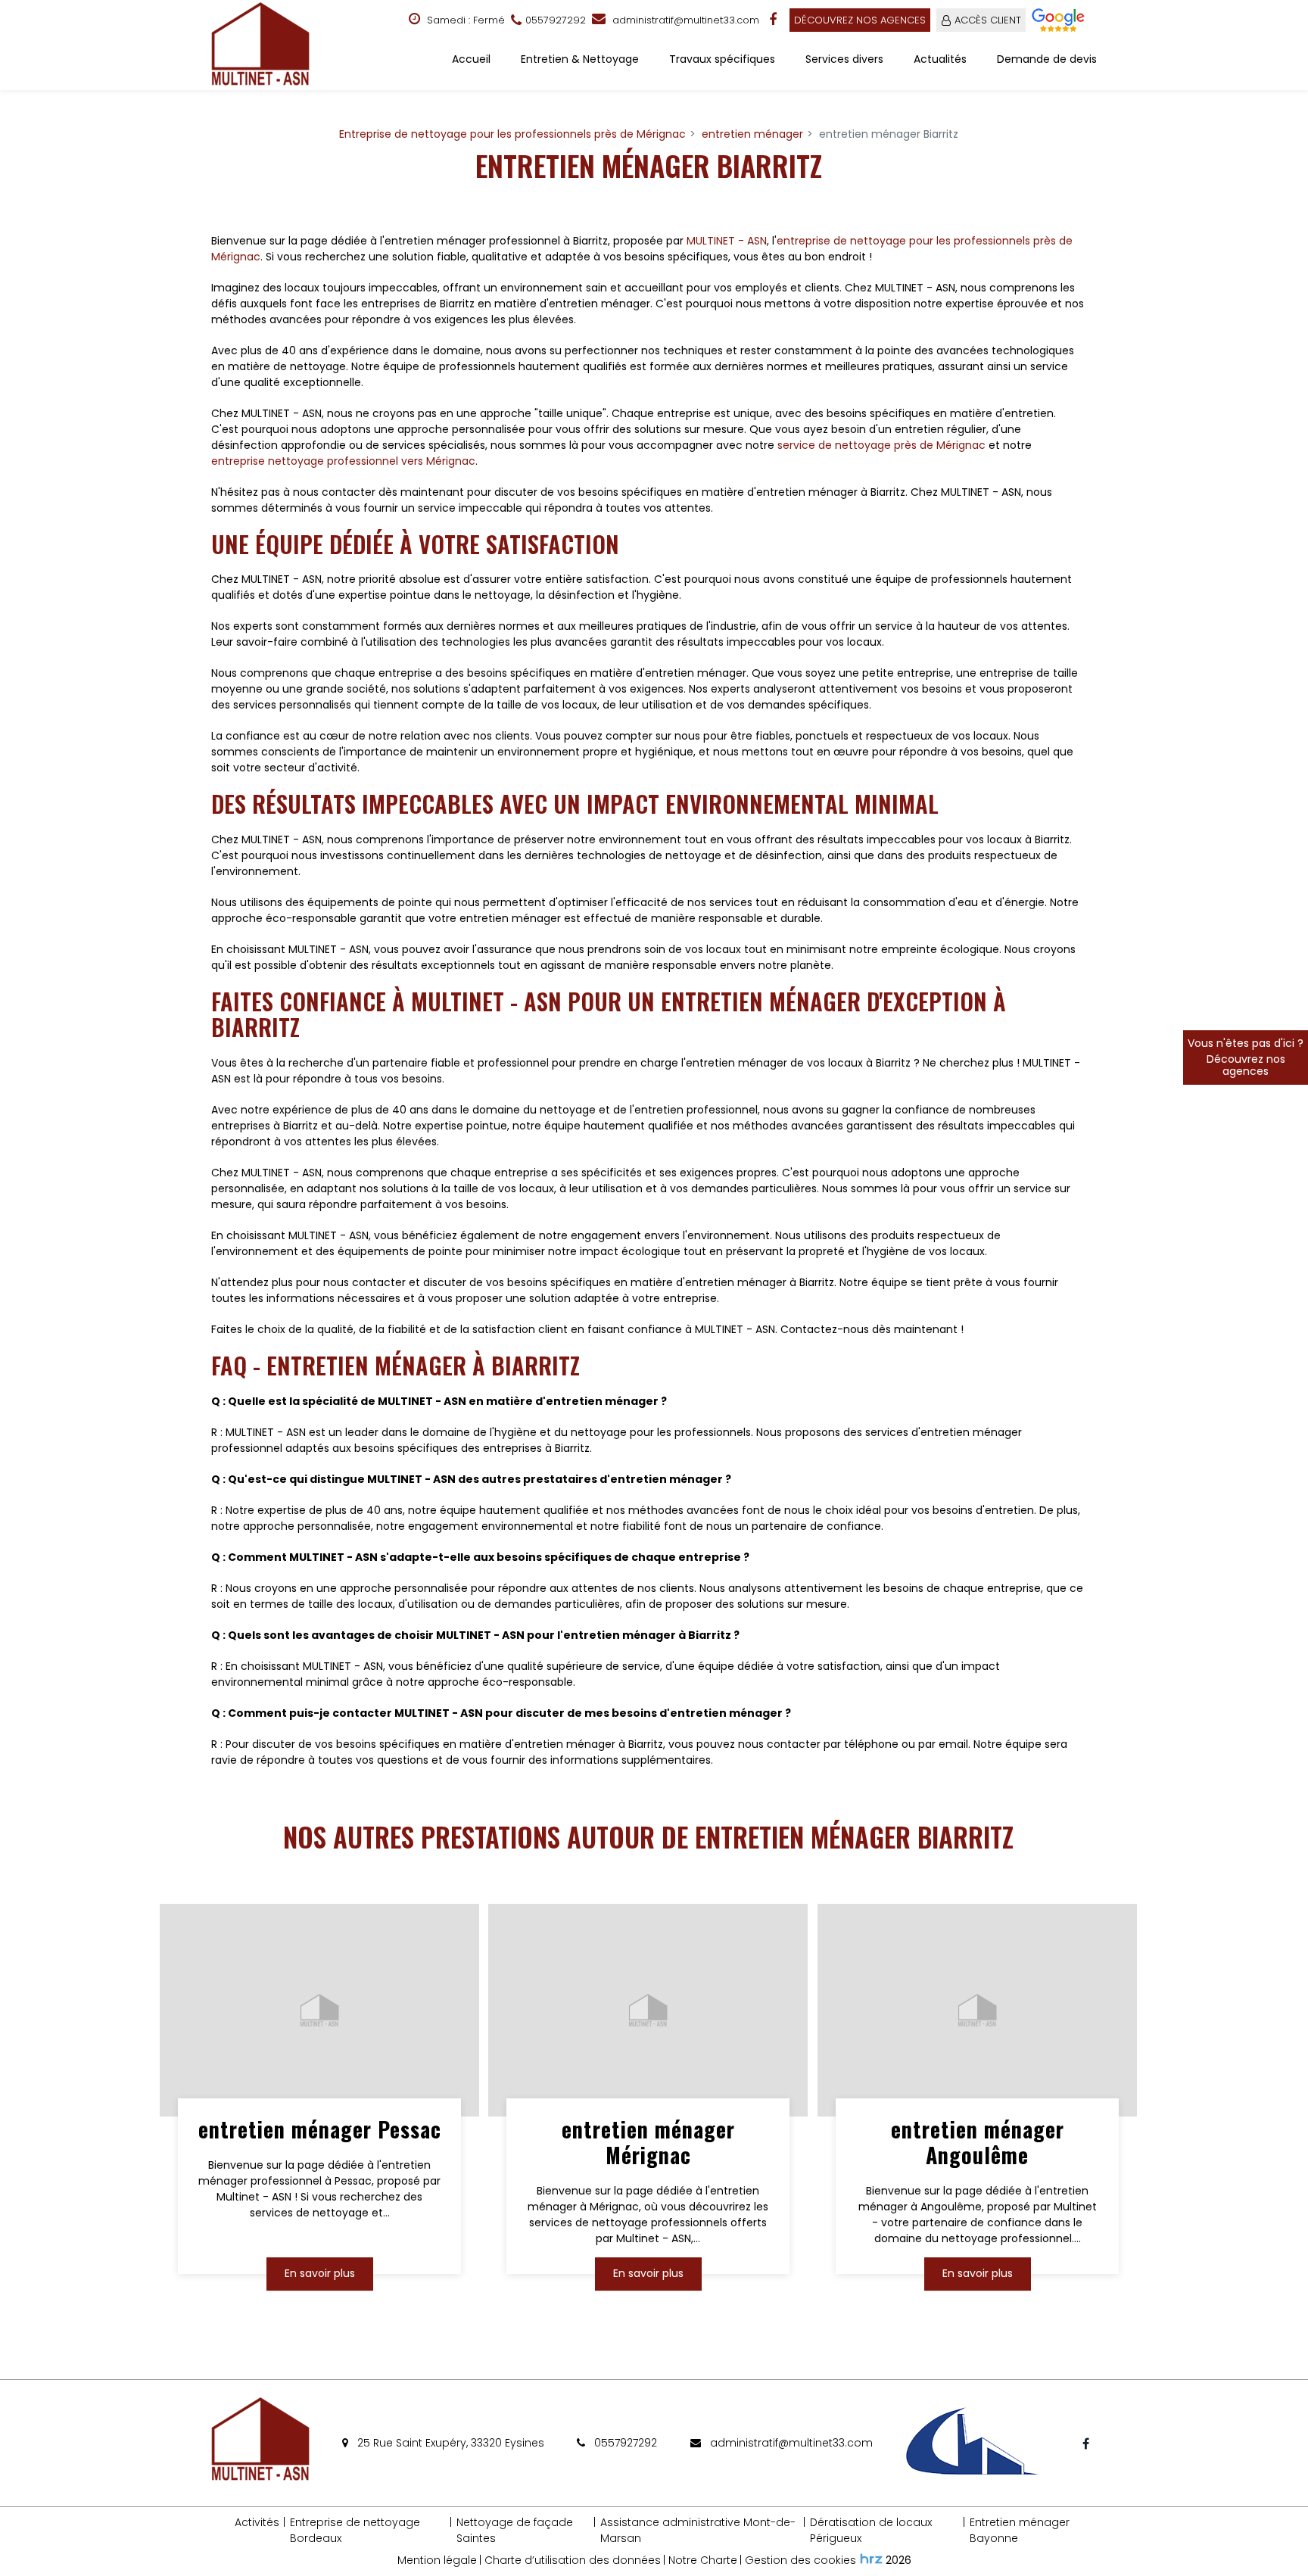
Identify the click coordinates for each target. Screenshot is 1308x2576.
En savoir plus (320, 2273)
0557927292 (624, 2443)
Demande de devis (1047, 59)
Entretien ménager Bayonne (1020, 2530)
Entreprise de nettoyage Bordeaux (355, 2530)
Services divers (844, 59)
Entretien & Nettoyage (580, 59)
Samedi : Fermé (464, 20)
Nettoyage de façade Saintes (515, 2530)
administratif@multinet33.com (684, 20)
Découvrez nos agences (860, 20)
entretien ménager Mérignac (648, 2143)
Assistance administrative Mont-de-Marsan (698, 2530)
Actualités (940, 59)
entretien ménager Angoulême (977, 2143)
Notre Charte (703, 2560)
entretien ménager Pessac (320, 2130)
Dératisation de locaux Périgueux (871, 2530)
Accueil (471, 59)
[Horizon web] (871, 2559)
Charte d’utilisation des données (573, 2560)
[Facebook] (774, 20)
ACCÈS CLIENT (988, 20)
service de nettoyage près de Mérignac (881, 445)
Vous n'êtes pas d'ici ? (1246, 1057)
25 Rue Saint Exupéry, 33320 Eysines (449, 2443)
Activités (257, 2522)
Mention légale (437, 2560)
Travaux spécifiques (722, 59)
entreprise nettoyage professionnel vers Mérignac (343, 461)
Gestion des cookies (800, 2560)
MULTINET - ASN (727, 241)
